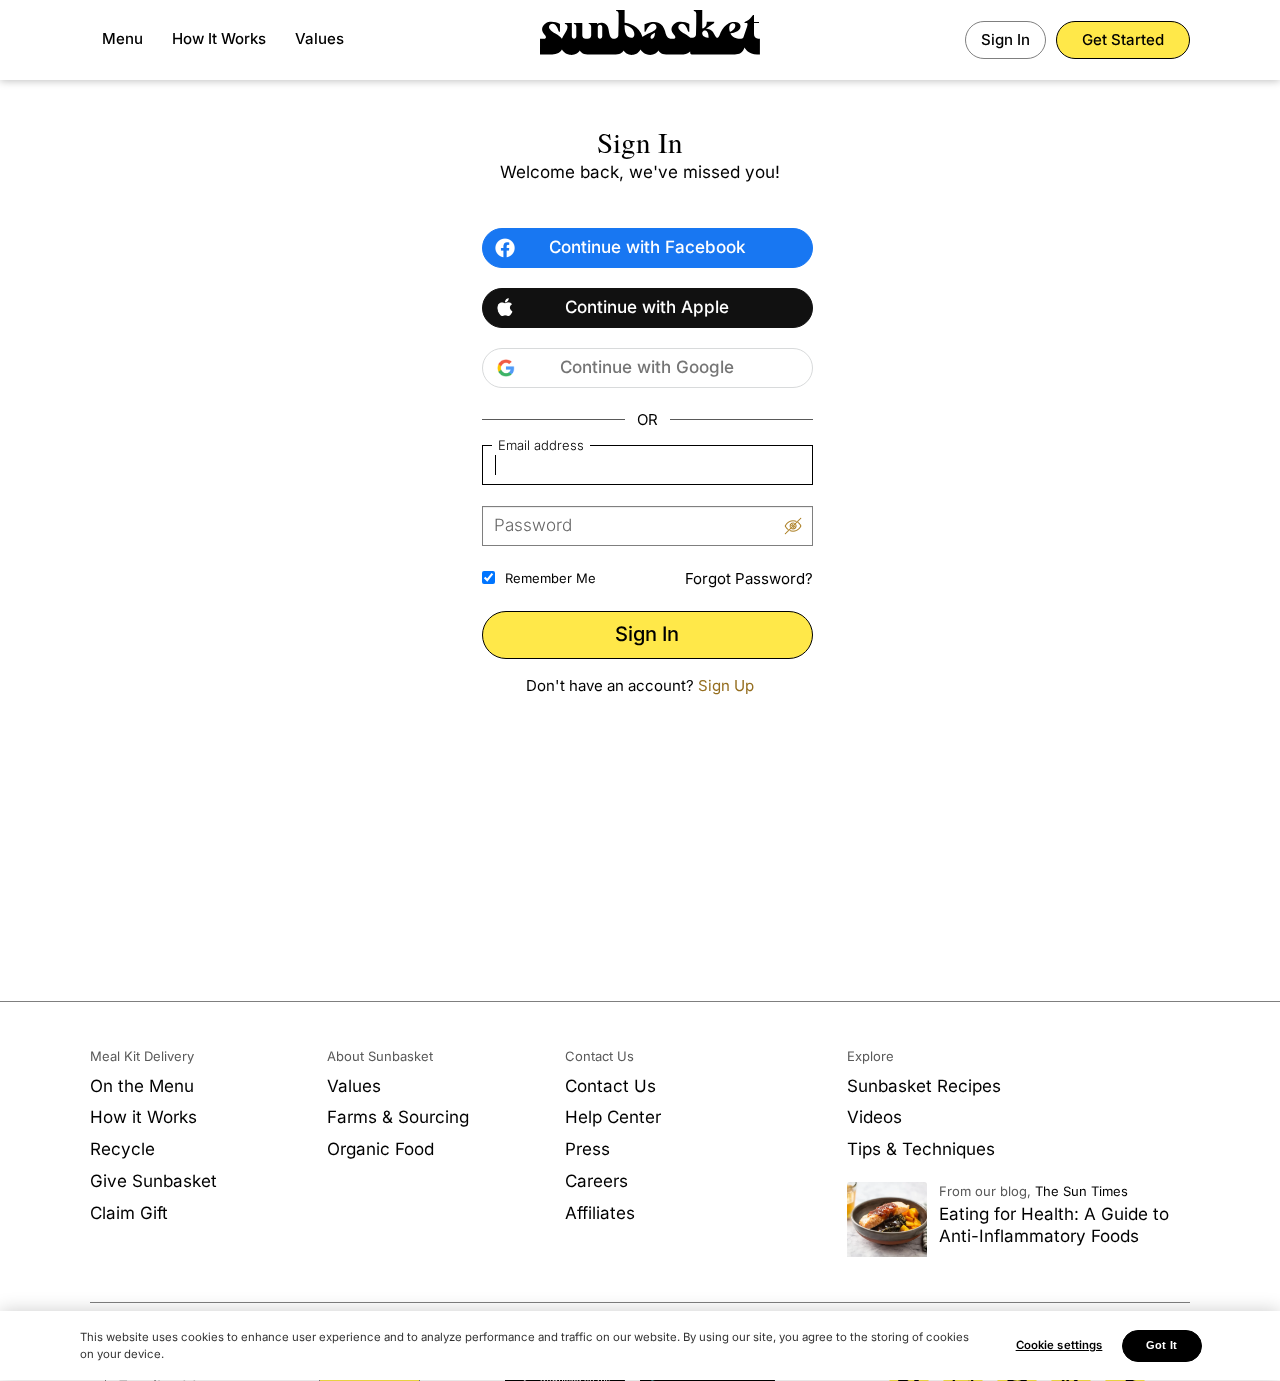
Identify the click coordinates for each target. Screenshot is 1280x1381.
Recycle (122, 1149)
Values (319, 38)
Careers (596, 1181)
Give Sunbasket (153, 1181)
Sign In (1005, 39)
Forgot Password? (749, 578)
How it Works (143, 1117)
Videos (874, 1117)
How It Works (219, 38)
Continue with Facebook (647, 247)
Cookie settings (1059, 1345)
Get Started (1123, 39)
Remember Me (550, 578)
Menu (122, 38)
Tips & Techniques (921, 1149)
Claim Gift (129, 1213)
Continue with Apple (647, 307)
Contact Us (610, 1086)
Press (587, 1149)
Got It (1161, 1345)
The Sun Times (1081, 1191)
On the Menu (142, 1086)
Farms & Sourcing (398, 1117)
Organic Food (380, 1149)
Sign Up (726, 685)
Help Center (613, 1117)
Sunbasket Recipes (924, 1086)
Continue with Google (647, 367)
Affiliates (600, 1213)
